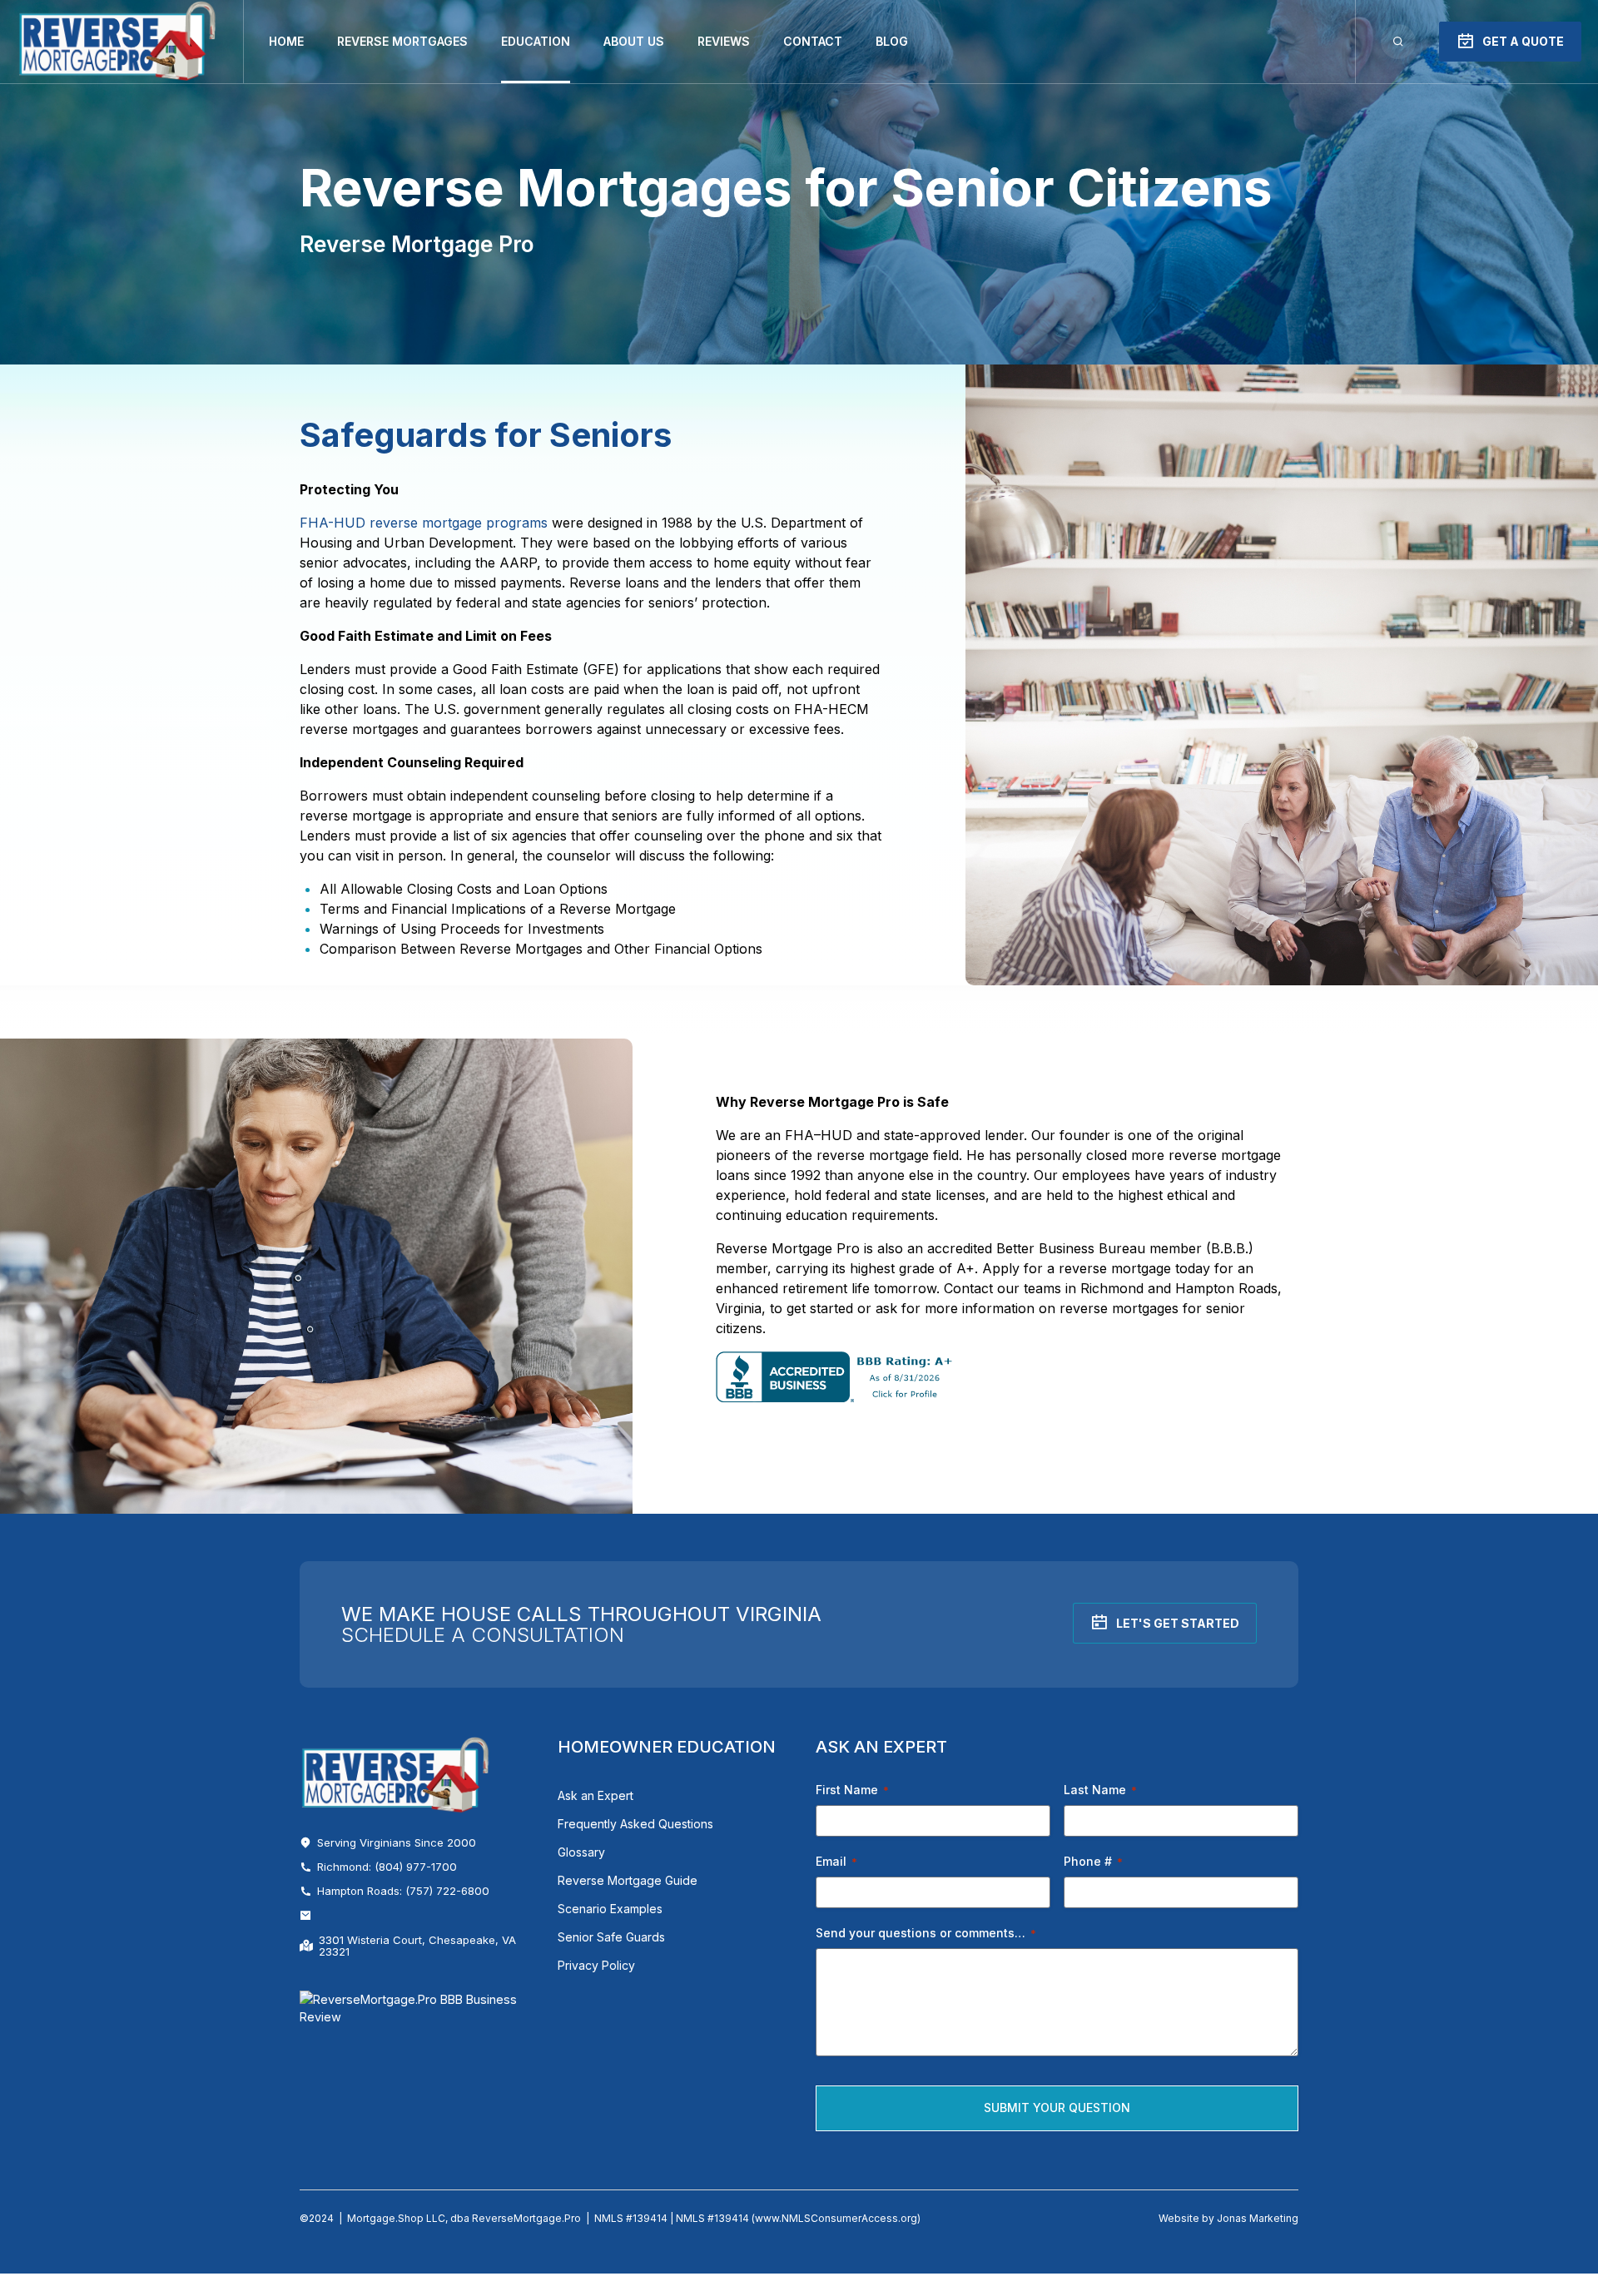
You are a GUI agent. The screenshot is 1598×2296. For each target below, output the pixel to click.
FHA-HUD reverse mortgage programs (424, 523)
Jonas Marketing (1258, 2218)
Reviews (724, 41)
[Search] (1398, 42)
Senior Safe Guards (611, 1937)
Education (536, 41)
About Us (634, 41)
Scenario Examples (610, 1909)
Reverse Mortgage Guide (628, 1880)
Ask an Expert (596, 1795)
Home (286, 41)
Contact (813, 41)
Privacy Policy (596, 1965)
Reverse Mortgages (402, 41)
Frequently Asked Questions (635, 1824)
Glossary (581, 1852)
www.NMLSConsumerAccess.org (836, 2218)
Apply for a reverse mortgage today (1096, 1268)
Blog (892, 41)
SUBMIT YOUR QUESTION (1057, 2108)
